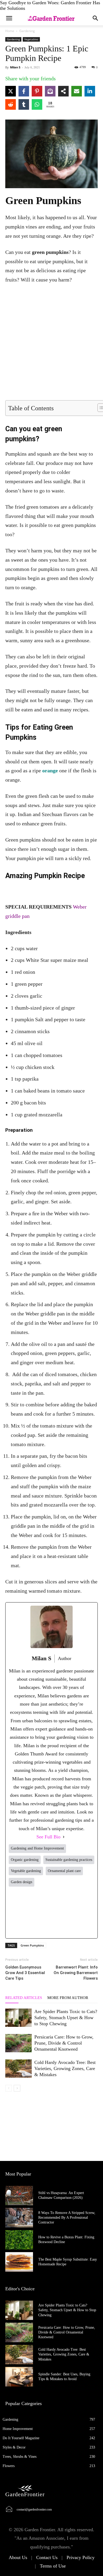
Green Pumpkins (32, 1945)
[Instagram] (51, 1912)
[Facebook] (17, 1912)
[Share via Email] (77, 91)
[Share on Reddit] (11, 104)
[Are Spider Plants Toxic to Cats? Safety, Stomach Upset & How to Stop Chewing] (18, 2018)
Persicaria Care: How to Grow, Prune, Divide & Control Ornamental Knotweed (64, 2043)
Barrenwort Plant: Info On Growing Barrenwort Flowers (76, 1973)
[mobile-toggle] (9, 18)
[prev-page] (9, 2088)
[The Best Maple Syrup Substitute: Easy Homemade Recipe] (19, 2262)
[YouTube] (86, 1912)
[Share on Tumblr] (24, 104)
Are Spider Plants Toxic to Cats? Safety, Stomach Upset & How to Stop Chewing (66, 2018)
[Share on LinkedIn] (90, 91)
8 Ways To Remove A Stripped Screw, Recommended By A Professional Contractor (67, 2218)
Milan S (15, 67)
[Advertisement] (51, 343)
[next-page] (17, 2088)
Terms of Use (53, 2566)
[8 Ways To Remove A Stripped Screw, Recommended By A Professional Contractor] (19, 2218)
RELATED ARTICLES (24, 1998)
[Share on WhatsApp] (37, 104)
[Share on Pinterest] (37, 91)
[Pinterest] (69, 1912)
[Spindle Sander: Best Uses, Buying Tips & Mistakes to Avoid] (19, 2377)
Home (10, 31)
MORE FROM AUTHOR (68, 1998)
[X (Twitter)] (34, 1912)
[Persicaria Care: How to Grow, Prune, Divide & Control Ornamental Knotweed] (18, 2043)
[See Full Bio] (64, 1837)
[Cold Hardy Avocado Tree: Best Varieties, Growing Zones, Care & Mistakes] (18, 2069)
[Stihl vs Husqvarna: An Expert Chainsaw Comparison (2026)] (19, 2196)
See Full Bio (48, 1837)
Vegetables (31, 39)
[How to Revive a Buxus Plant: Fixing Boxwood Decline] (19, 2240)
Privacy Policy (81, 2557)
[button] (96, 18)
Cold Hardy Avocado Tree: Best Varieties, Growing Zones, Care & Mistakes (65, 2068)
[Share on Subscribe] (50, 91)
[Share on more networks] (63, 91)
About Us (18, 2557)
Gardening (27, 31)
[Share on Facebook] (24, 91)
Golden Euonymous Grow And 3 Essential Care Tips (25, 1973)
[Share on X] (11, 91)
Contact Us (47, 2557)
